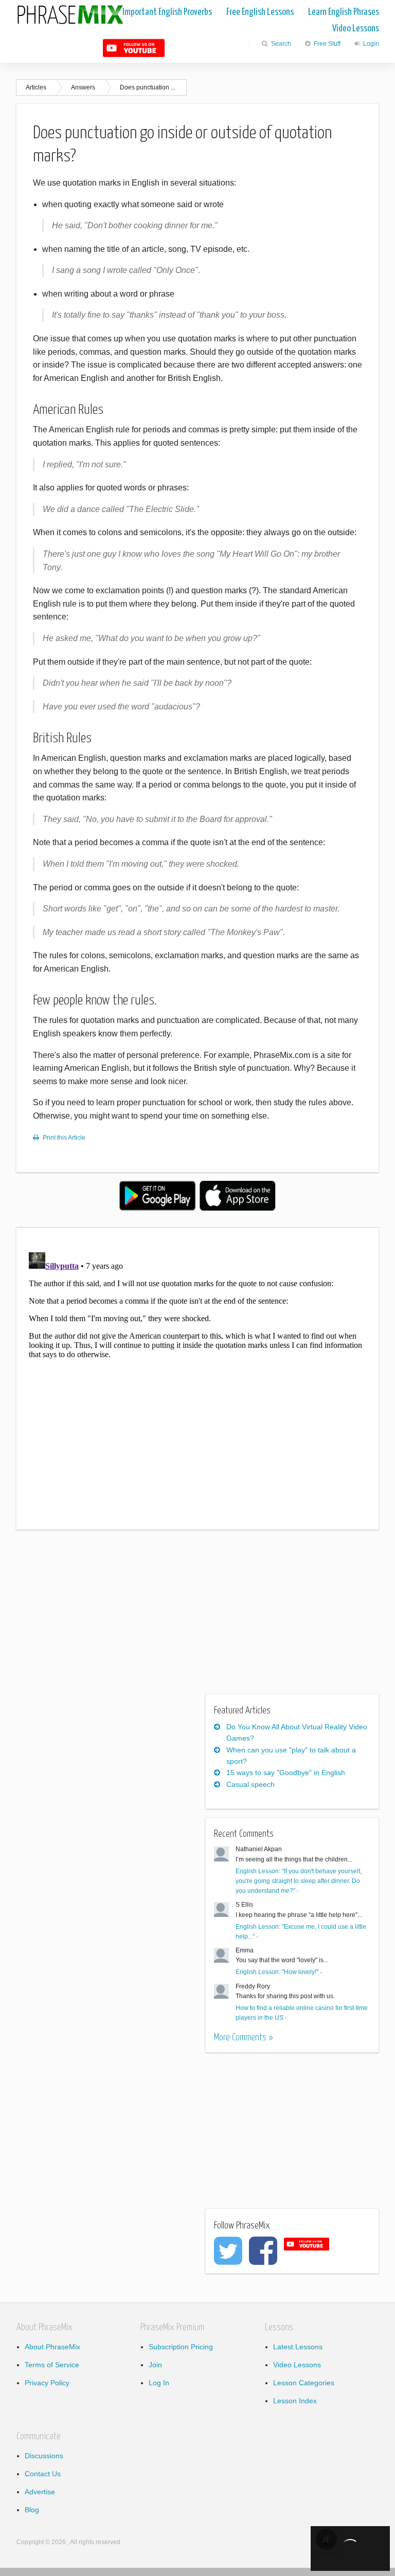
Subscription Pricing (181, 2347)
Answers (83, 87)
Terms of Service (52, 2365)
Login (370, 44)
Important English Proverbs (167, 12)
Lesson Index (295, 2401)
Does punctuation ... (148, 87)
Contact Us (43, 2474)
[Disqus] (197, 1377)
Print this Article (64, 1138)
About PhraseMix (52, 2347)
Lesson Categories (304, 2383)
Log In (159, 2383)
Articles (36, 87)
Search (280, 44)
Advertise (40, 2492)
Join (155, 2365)
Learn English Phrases (344, 12)
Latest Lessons (298, 2347)
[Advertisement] (102, 1618)
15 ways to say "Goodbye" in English (286, 1773)
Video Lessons (356, 29)
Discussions (44, 2456)
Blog (32, 2510)
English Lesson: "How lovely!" (277, 1972)
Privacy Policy (47, 2383)
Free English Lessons (260, 12)
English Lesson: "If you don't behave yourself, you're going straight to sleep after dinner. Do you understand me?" (299, 1881)
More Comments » (243, 2038)
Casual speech (250, 1784)
